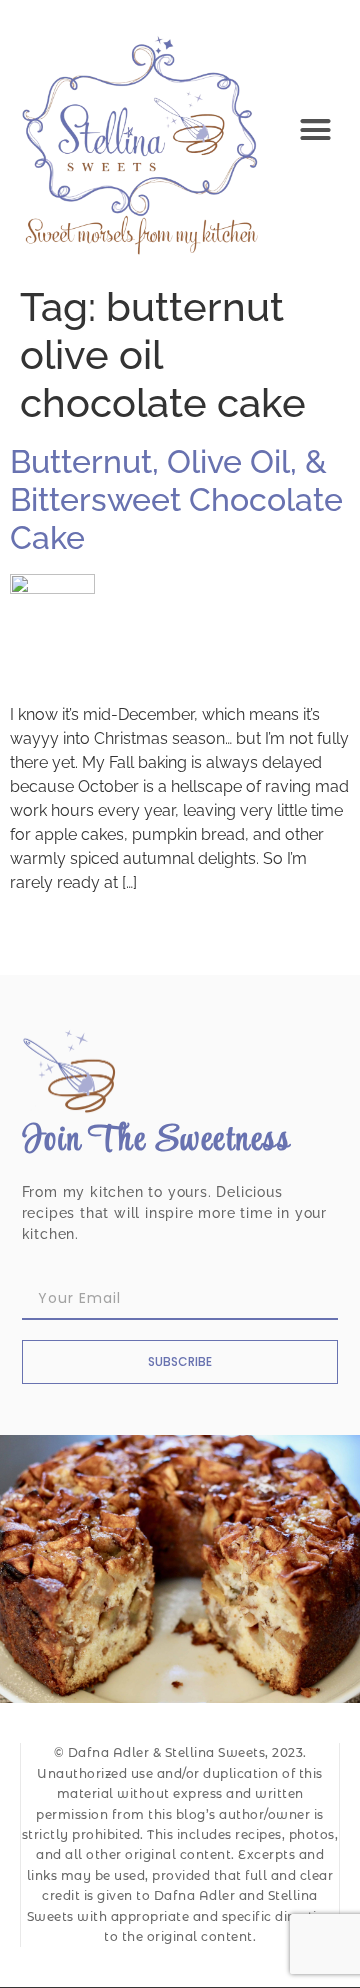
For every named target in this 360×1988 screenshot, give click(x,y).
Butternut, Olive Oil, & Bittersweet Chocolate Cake (176, 500)
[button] (316, 130)
